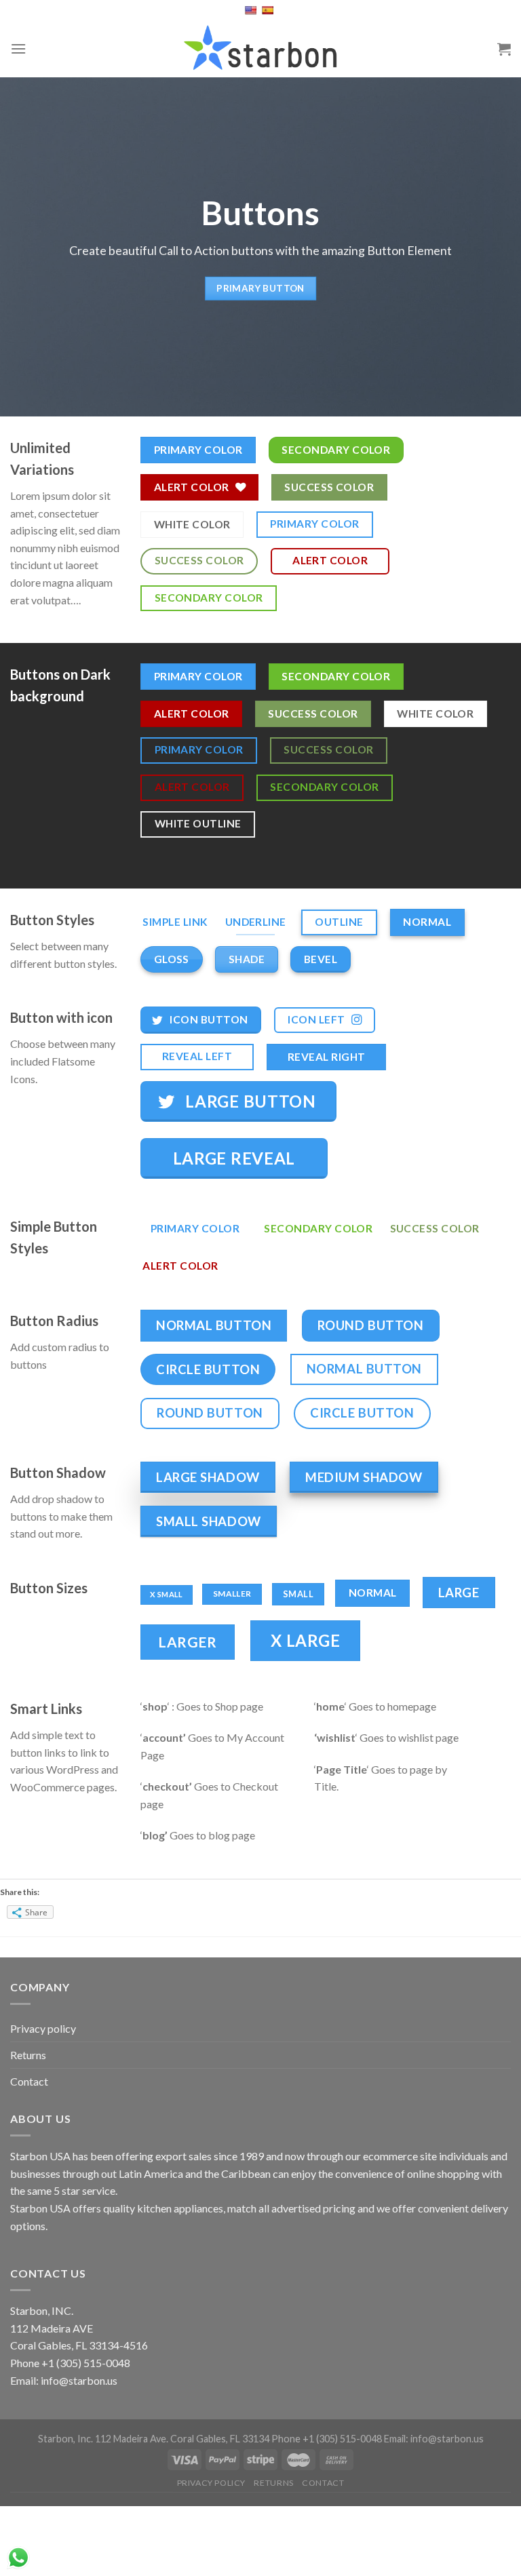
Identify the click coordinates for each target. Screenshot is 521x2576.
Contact (29, 2081)
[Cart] (504, 49)
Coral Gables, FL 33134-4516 (79, 2345)
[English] (252, 10)
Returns (28, 2055)
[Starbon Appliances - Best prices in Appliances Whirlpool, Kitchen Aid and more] (260, 48)
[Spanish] (269, 10)
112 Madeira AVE (52, 2328)
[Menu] (18, 48)
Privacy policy (43, 2028)
